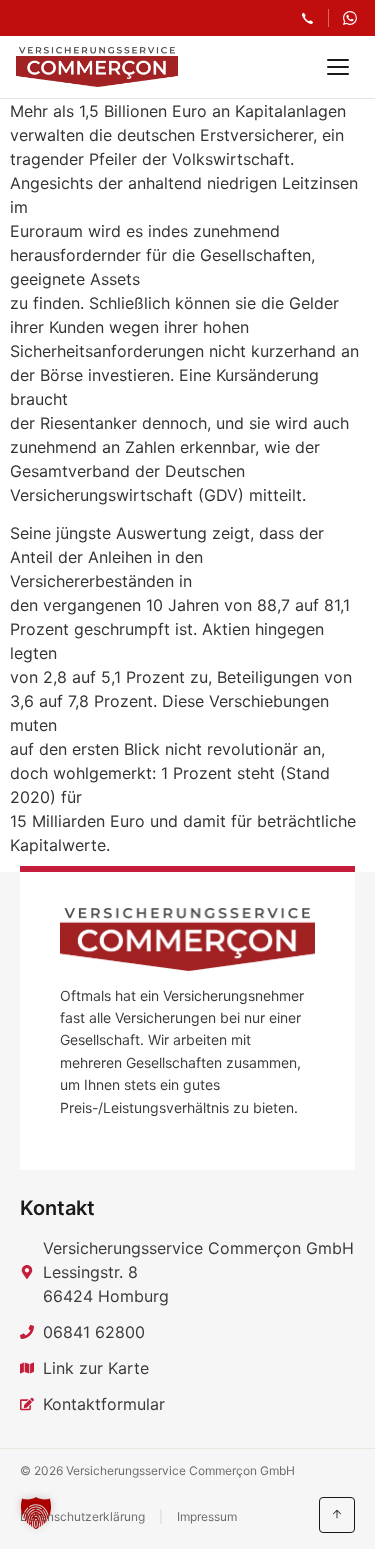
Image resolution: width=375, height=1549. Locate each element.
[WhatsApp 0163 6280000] (350, 18)
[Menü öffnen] (338, 67)
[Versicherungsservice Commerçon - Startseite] (97, 67)
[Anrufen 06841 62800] (307, 18)
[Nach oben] (337, 1515)
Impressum (207, 1516)
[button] (36, 1513)
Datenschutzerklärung (82, 1516)
